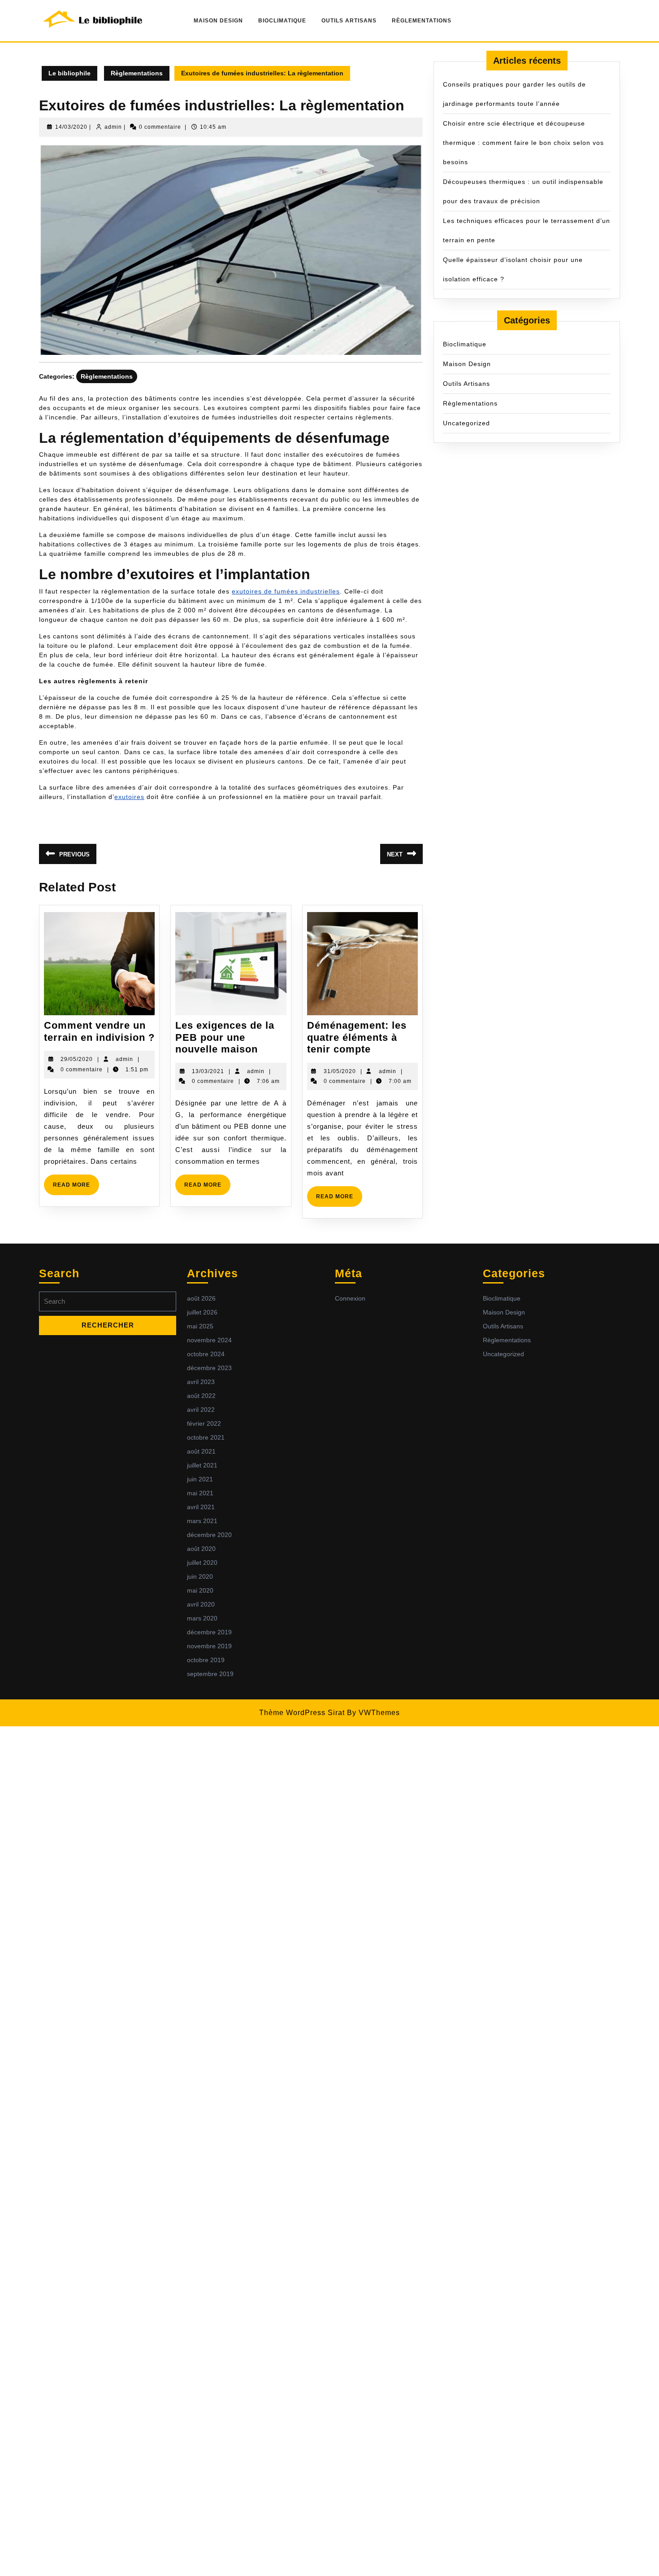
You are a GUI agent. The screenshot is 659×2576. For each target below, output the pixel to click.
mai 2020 (200, 1590)
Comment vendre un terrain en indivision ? (99, 1031)
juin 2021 (200, 1479)
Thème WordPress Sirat (302, 1713)
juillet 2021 (202, 1465)
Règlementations (422, 21)
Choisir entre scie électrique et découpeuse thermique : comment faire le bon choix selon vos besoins (523, 143)
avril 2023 (201, 1382)
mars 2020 (202, 1618)
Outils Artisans (349, 21)
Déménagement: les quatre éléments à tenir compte (357, 1037)
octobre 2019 (206, 1660)
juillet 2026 (202, 1312)
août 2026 (201, 1298)
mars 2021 (202, 1521)
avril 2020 (201, 1604)
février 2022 (204, 1423)
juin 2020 (200, 1576)
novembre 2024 (209, 1340)
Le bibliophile (69, 73)
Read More (76, 1188)
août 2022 (201, 1396)
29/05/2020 (77, 1059)
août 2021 (201, 1451)
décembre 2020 (209, 1535)
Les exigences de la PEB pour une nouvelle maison (225, 1037)
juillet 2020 (202, 1563)
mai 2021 (200, 1493)
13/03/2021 (208, 1071)
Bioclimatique (282, 21)
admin (113, 127)
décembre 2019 (209, 1632)
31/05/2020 (340, 1071)
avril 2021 (201, 1507)
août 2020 (201, 1549)
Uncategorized (466, 423)
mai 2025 (200, 1326)
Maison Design (218, 21)
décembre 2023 (209, 1368)
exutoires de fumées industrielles (286, 591)
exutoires (129, 797)
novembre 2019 (209, 1646)
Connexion (350, 1298)
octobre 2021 (206, 1437)
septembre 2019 (210, 1674)
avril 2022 (201, 1410)
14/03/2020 (71, 127)
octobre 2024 (206, 1354)
